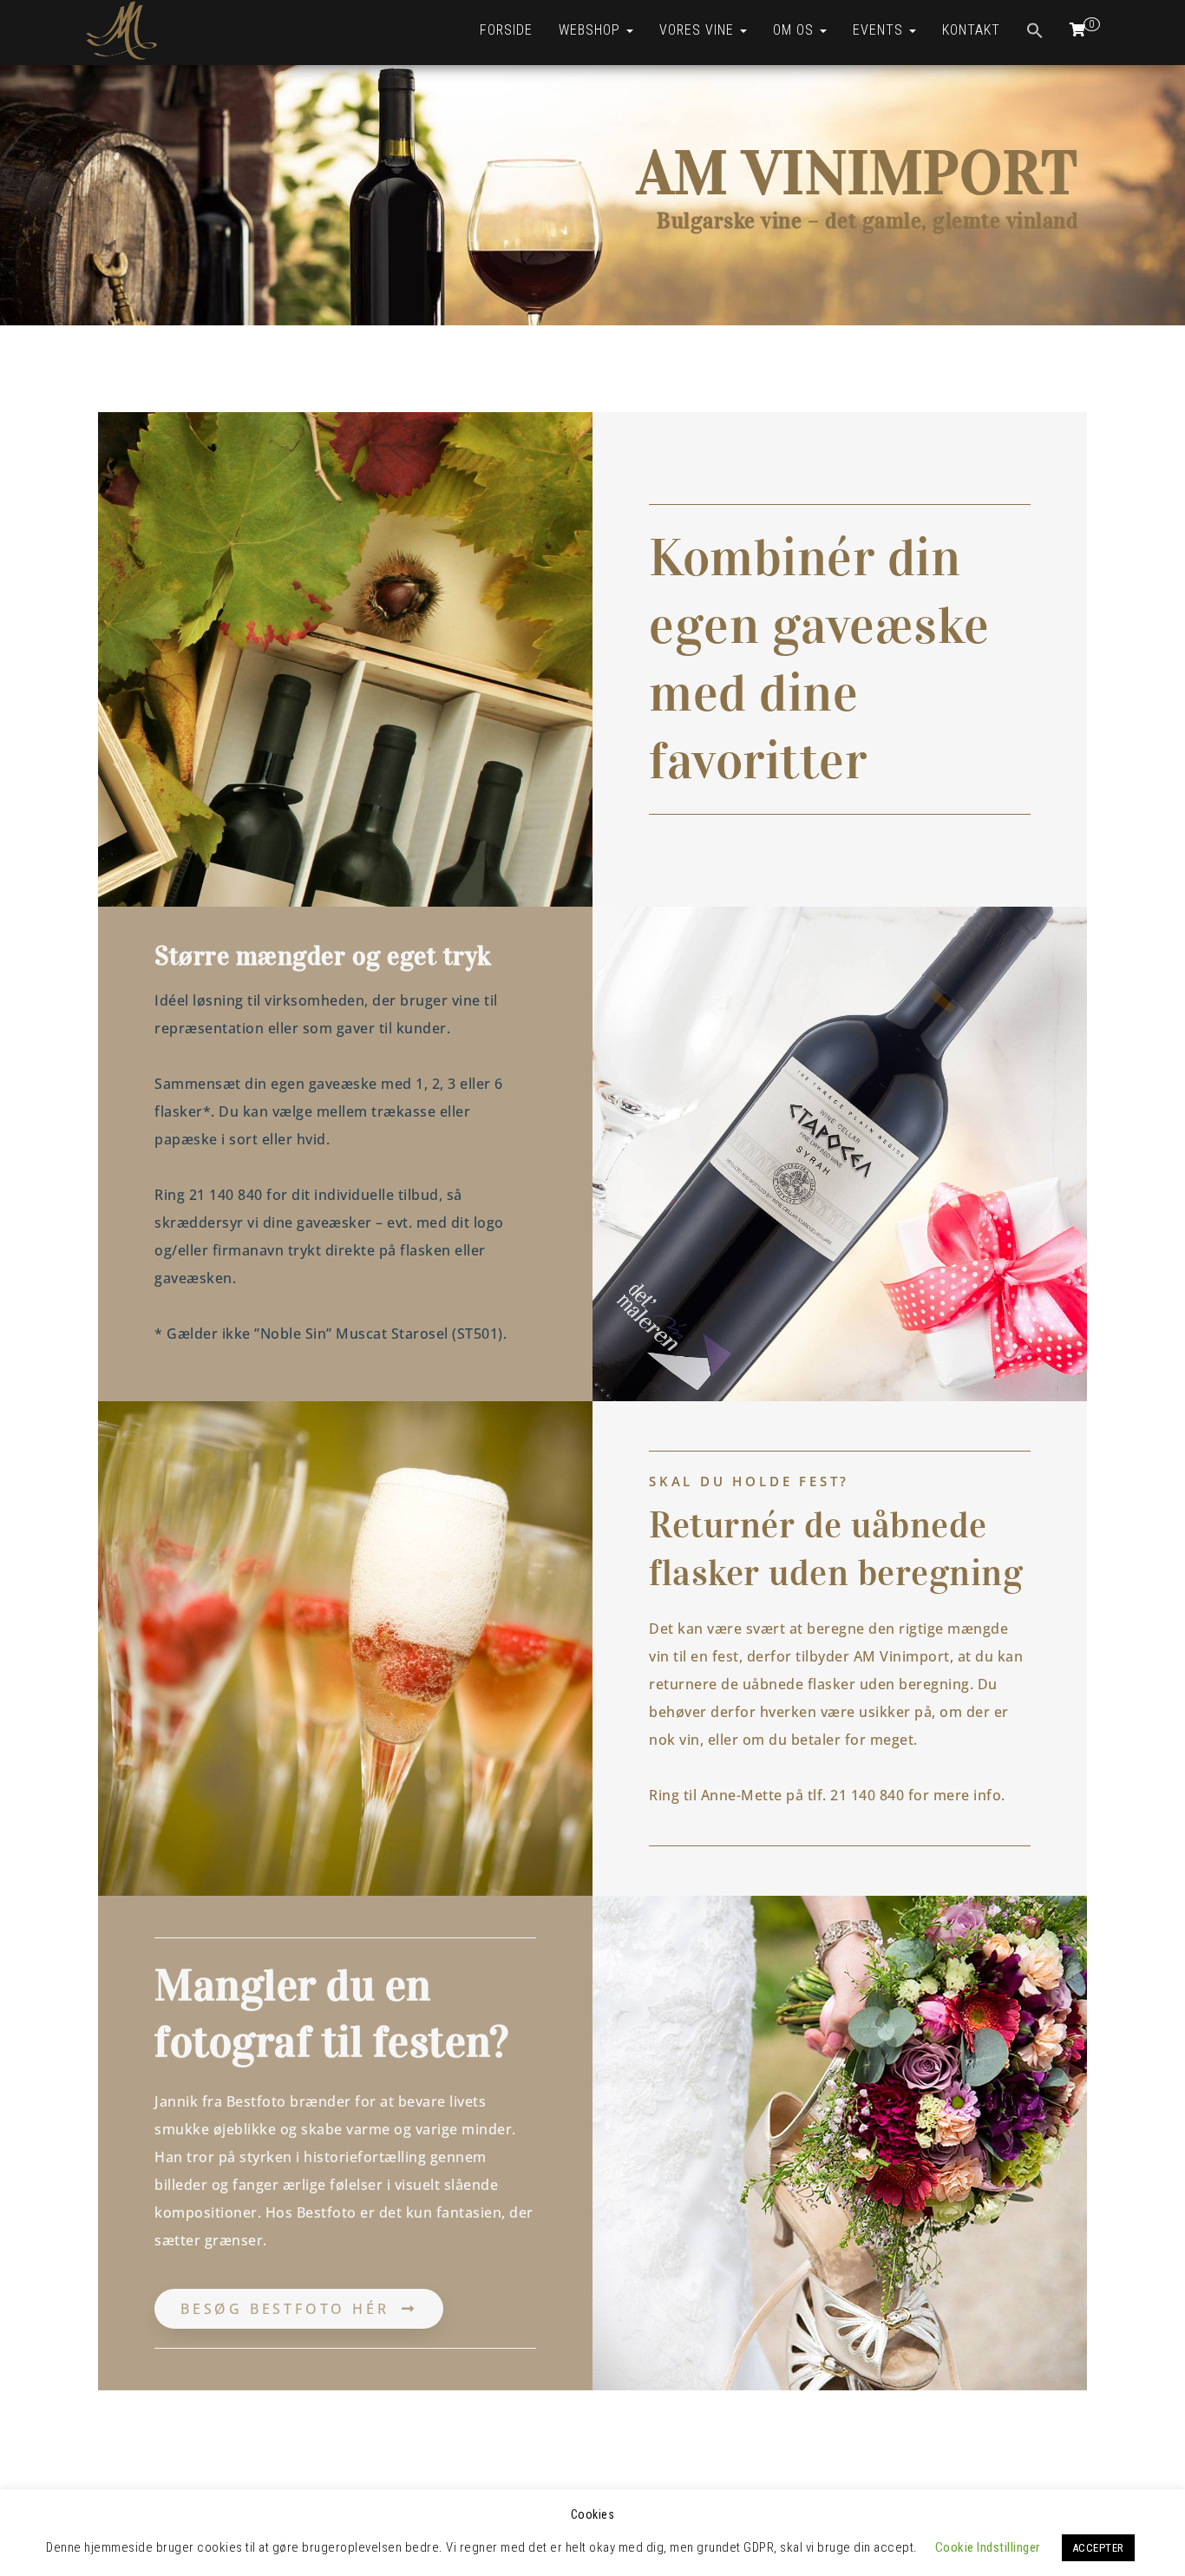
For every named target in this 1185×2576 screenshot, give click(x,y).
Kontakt (971, 30)
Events (880, 30)
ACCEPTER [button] (1098, 2548)
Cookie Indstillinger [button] (988, 2547)
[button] (1035, 33)
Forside (506, 30)
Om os (795, 30)
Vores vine (699, 30)
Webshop (592, 30)
